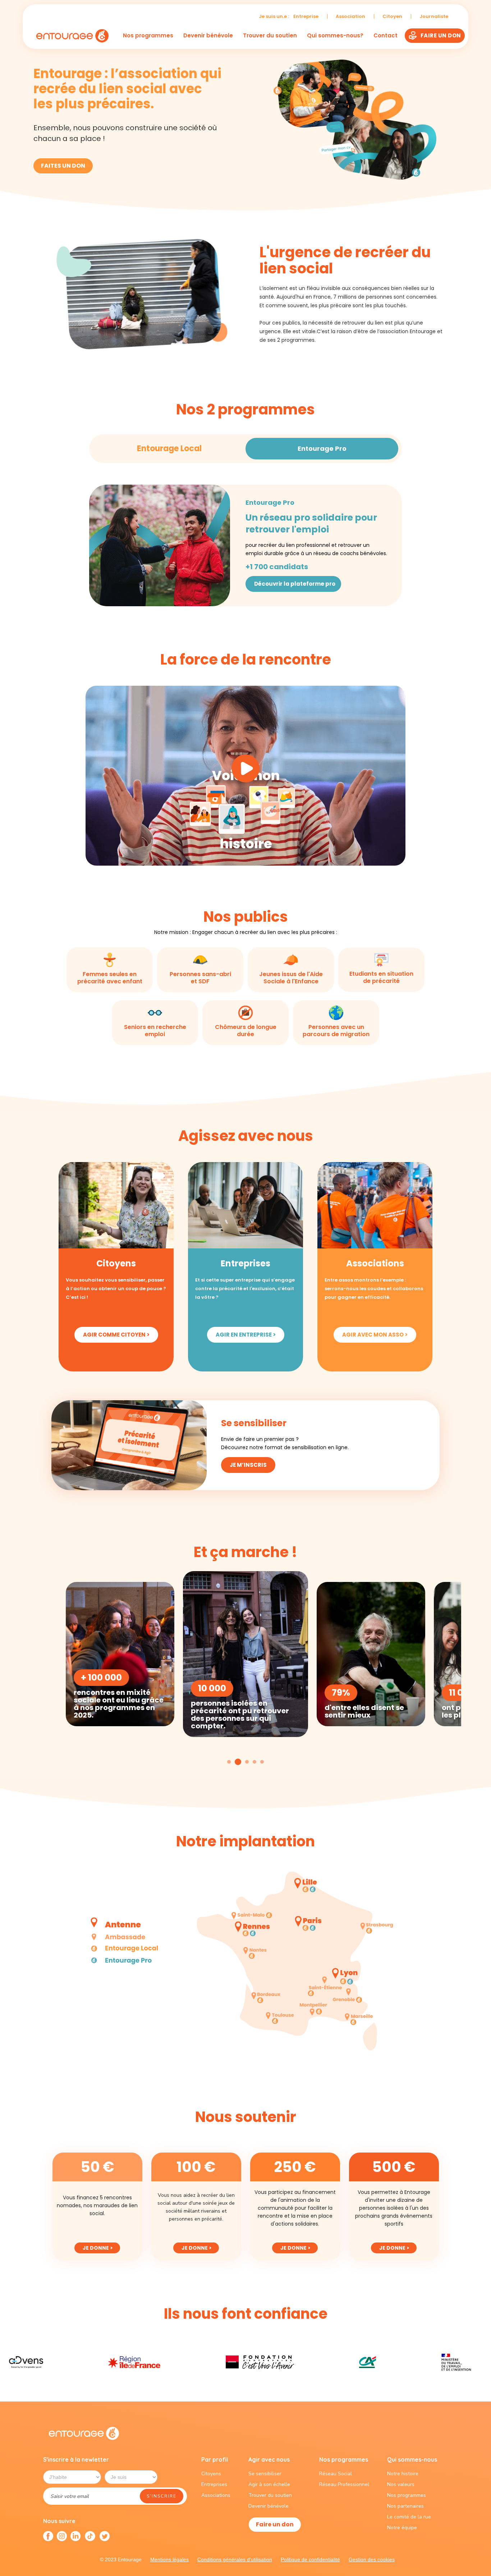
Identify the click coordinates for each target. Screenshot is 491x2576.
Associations (216, 2495)
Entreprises (214, 2484)
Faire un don (275, 2524)
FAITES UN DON (63, 166)
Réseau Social (336, 2474)
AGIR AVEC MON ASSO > (375, 1335)
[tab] (169, 449)
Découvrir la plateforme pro (295, 584)
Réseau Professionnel (344, 2484)
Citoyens (211, 2474)
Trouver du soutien (270, 36)
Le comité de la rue (409, 2517)
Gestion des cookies (372, 2559)
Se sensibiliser (265, 2474)
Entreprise (306, 16)
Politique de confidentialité (310, 2559)
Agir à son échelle (269, 2484)
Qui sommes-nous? (335, 35)
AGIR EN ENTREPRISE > (246, 1335)
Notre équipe (402, 2528)
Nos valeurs (401, 2484)
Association (350, 16)
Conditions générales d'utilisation (235, 2559)
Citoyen (392, 16)
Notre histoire (403, 2474)
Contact (386, 36)
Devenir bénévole (208, 36)
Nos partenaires (405, 2506)
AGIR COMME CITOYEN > (116, 1335)
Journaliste (434, 16)
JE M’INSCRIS (248, 1465)
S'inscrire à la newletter (76, 2459)
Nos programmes (148, 35)
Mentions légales (169, 2559)
